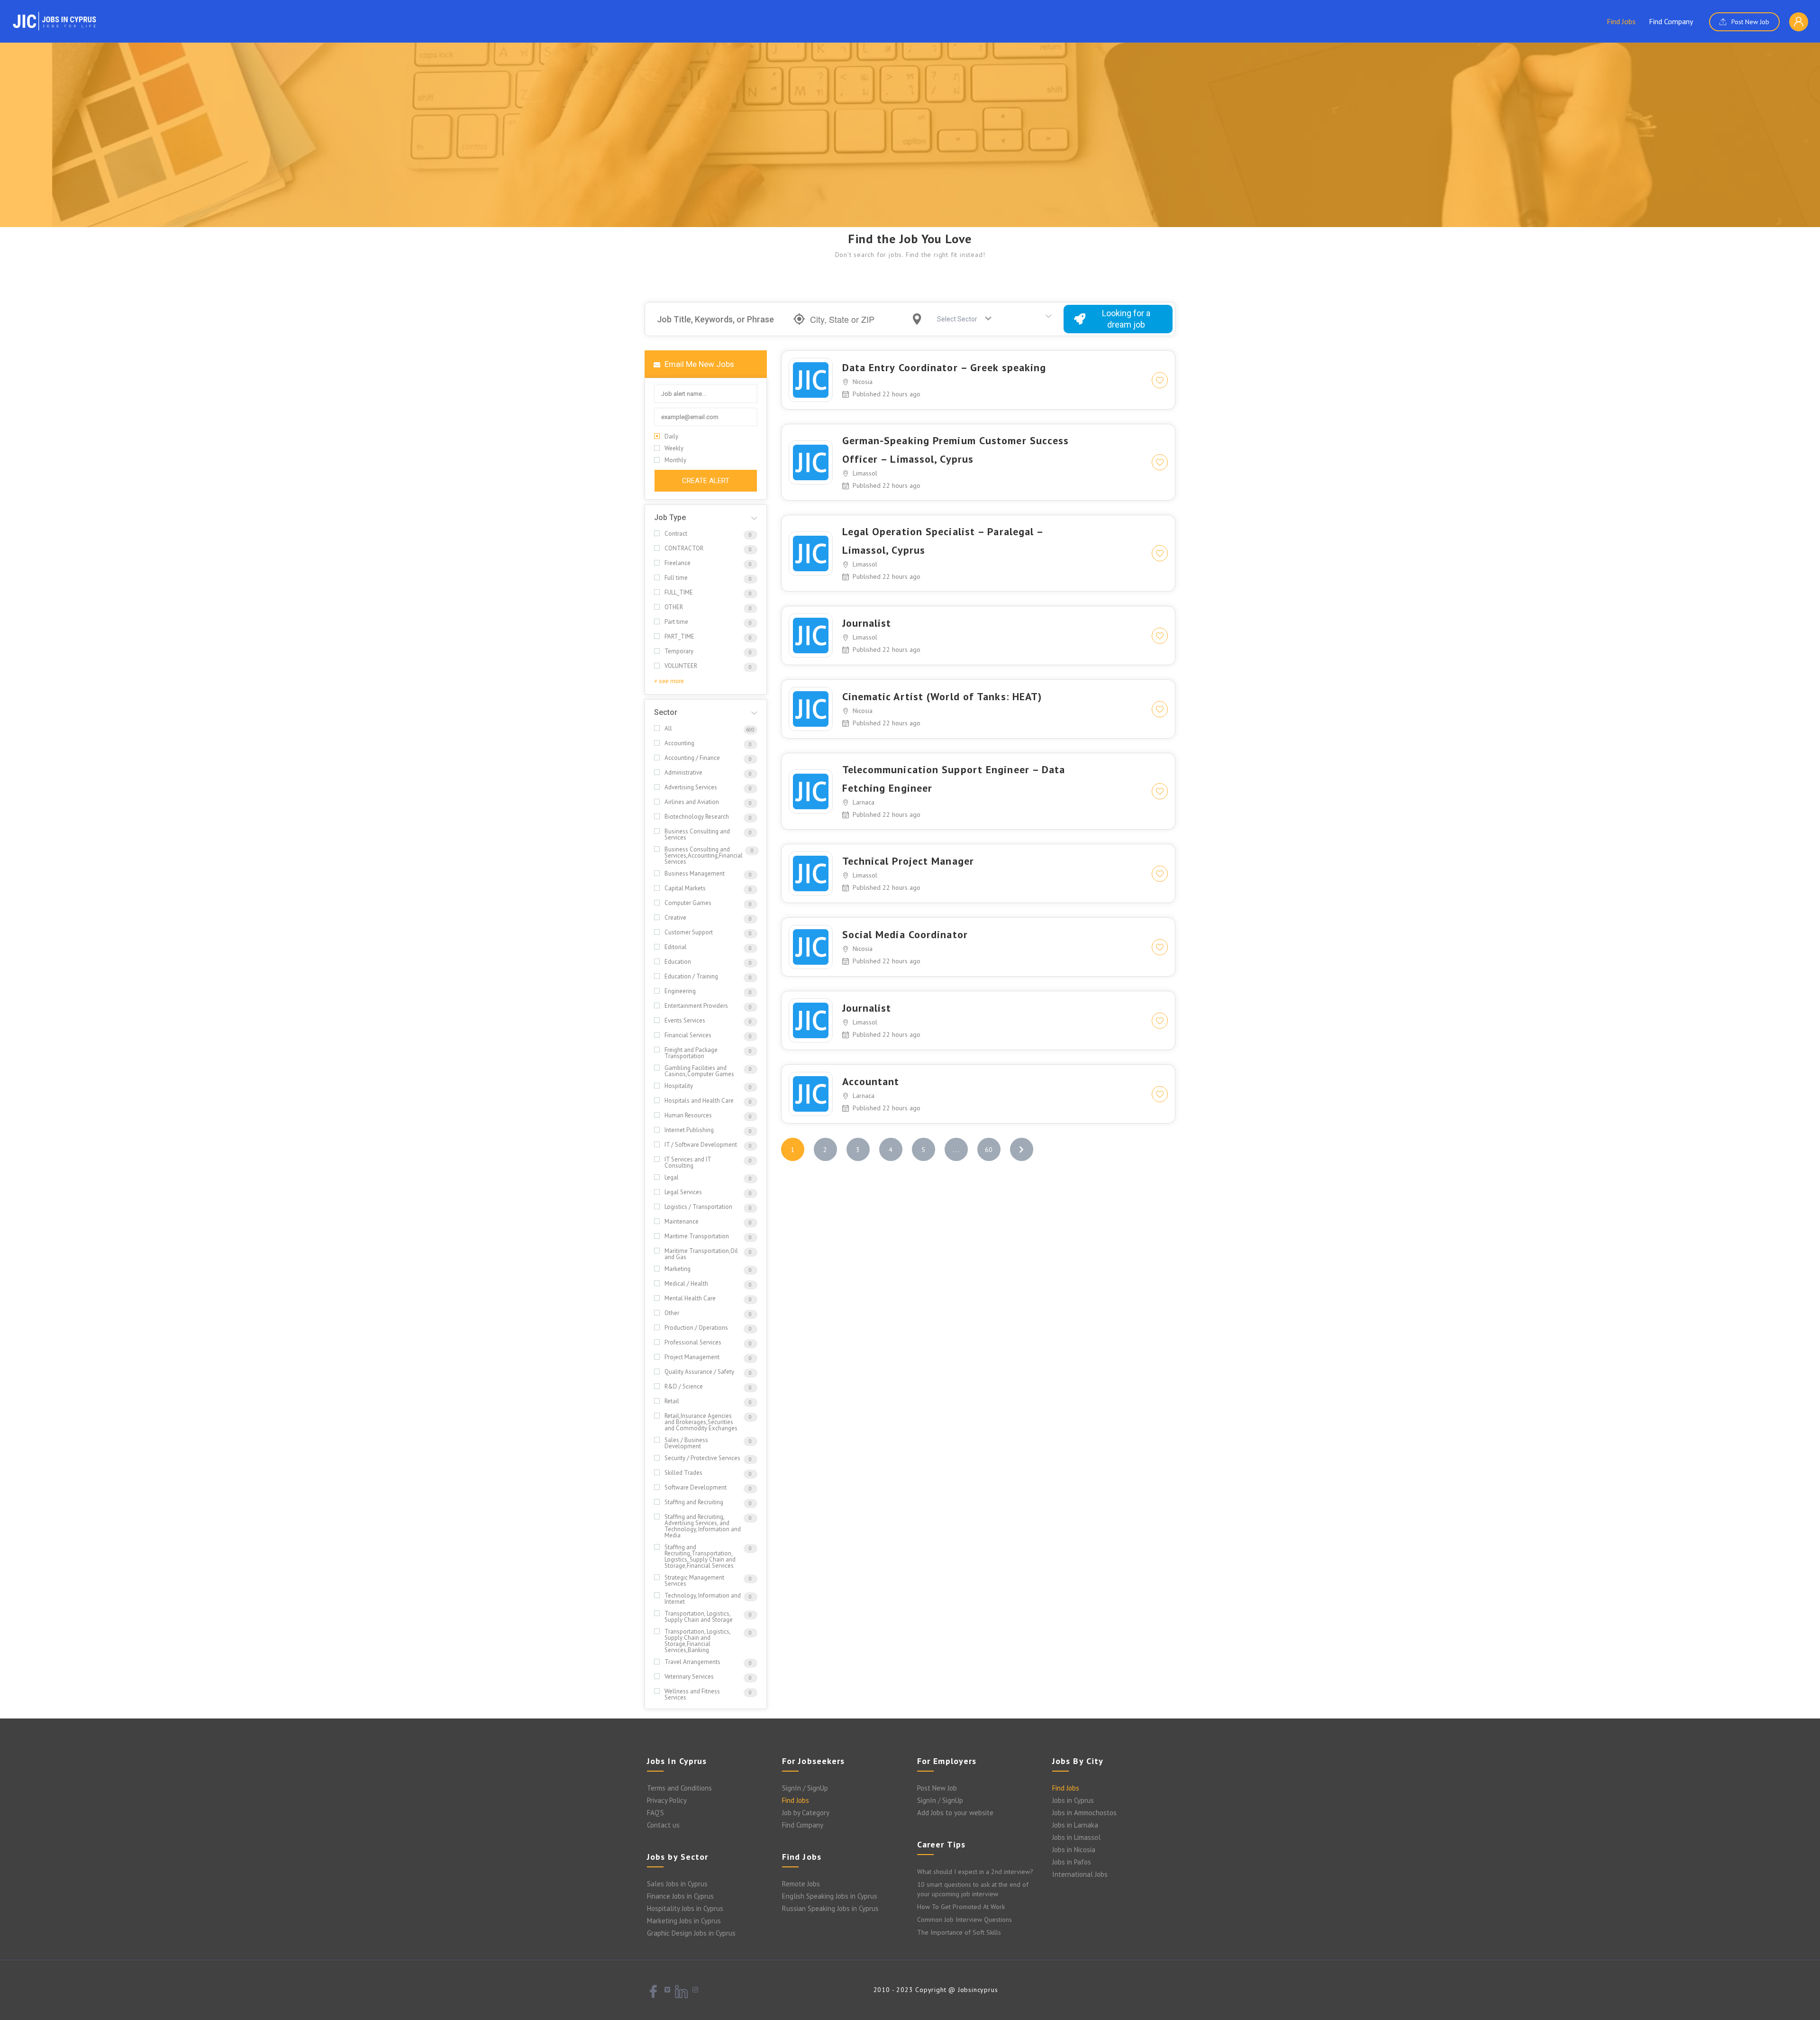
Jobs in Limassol (1076, 1837)
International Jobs (1080, 1874)
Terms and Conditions (679, 1788)
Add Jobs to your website (955, 1813)
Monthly (675, 460)
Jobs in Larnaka (1075, 1825)
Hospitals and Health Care (699, 1101)
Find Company (1671, 21)
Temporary (679, 651)
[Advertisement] (910, 156)
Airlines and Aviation (692, 802)
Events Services (685, 1020)
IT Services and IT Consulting (688, 1162)
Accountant (871, 1081)
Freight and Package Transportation (691, 1053)
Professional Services (693, 1342)
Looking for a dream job (1126, 319)
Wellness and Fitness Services (692, 1694)
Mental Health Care (690, 1298)
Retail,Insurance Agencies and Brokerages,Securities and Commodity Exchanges (701, 1422)
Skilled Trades (683, 1473)
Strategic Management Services (694, 1581)
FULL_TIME (679, 592)
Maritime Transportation (697, 1236)
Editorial (676, 947)
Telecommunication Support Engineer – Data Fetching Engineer (954, 779)
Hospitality (679, 1086)
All (668, 728)
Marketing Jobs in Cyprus (684, 1921)
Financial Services (688, 1035)
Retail (672, 1401)
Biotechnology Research (697, 817)
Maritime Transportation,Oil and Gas (701, 1254)
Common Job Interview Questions (965, 1919)
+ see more (669, 681)
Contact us (663, 1825)
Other (672, 1313)
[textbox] (959, 319)
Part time (676, 622)
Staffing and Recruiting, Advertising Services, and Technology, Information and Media (703, 1526)
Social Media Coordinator (905, 934)
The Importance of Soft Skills (959, 1932)
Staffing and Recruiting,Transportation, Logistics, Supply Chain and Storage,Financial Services (700, 1556)
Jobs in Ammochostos (1084, 1813)
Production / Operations (696, 1328)
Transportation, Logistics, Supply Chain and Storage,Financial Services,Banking (697, 1641)
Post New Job (1749, 22)
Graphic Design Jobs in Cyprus (691, 1933)
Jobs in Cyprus (1073, 1800)
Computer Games (688, 903)
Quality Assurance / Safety (699, 1372)
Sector (666, 712)
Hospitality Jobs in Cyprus (685, 1908)
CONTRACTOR (684, 548)
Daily (671, 436)
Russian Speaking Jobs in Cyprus (830, 1908)
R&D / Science (684, 1386)
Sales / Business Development (686, 1443)
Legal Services (683, 1192)
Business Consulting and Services (697, 834)
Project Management (692, 1357)
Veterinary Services (689, 1677)
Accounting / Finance (692, 758)
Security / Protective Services (702, 1458)
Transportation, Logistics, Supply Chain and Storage (699, 1617)
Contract (676, 534)
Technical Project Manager (908, 861)
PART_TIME (679, 636)
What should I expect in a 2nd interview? (975, 1872)
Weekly (674, 448)
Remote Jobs (801, 1884)
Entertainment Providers (696, 1006)
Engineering (680, 991)
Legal (672, 1177)
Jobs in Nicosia (1074, 1850)
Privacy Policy (667, 1800)
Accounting (679, 743)
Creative (675, 918)
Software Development (696, 1487)
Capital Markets (685, 888)
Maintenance (682, 1221)
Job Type (670, 517)
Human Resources (688, 1115)
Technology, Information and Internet (703, 1599)
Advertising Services (691, 787)
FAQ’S (655, 1813)
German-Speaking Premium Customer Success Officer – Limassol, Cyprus (956, 450)
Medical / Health (686, 1284)
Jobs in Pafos (1072, 1862)
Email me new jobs (698, 364)
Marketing (678, 1269)
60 (989, 1150)
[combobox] (961, 319)
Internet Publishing (689, 1130)
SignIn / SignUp (805, 1788)
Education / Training (691, 976)
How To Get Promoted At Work (961, 1907)
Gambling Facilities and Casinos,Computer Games (699, 1071)
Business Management (695, 873)
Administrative (683, 772)
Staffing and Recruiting (694, 1502)
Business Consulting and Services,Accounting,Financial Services (704, 855)
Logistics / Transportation (698, 1207)
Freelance (678, 563)
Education (678, 962)
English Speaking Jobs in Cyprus (830, 1896)
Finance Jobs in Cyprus (680, 1896)
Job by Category (806, 1813)
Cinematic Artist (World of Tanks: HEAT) (942, 696)
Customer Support (689, 932)
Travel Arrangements (692, 1662)
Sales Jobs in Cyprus (677, 1884)
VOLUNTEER (681, 666)
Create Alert (706, 481)
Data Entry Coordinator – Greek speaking (944, 367)
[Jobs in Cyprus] (55, 21)
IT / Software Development (701, 1145)
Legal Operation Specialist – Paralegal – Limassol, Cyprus (943, 541)
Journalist (867, 623)
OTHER (674, 607)
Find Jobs (1621, 21)
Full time (676, 578)
